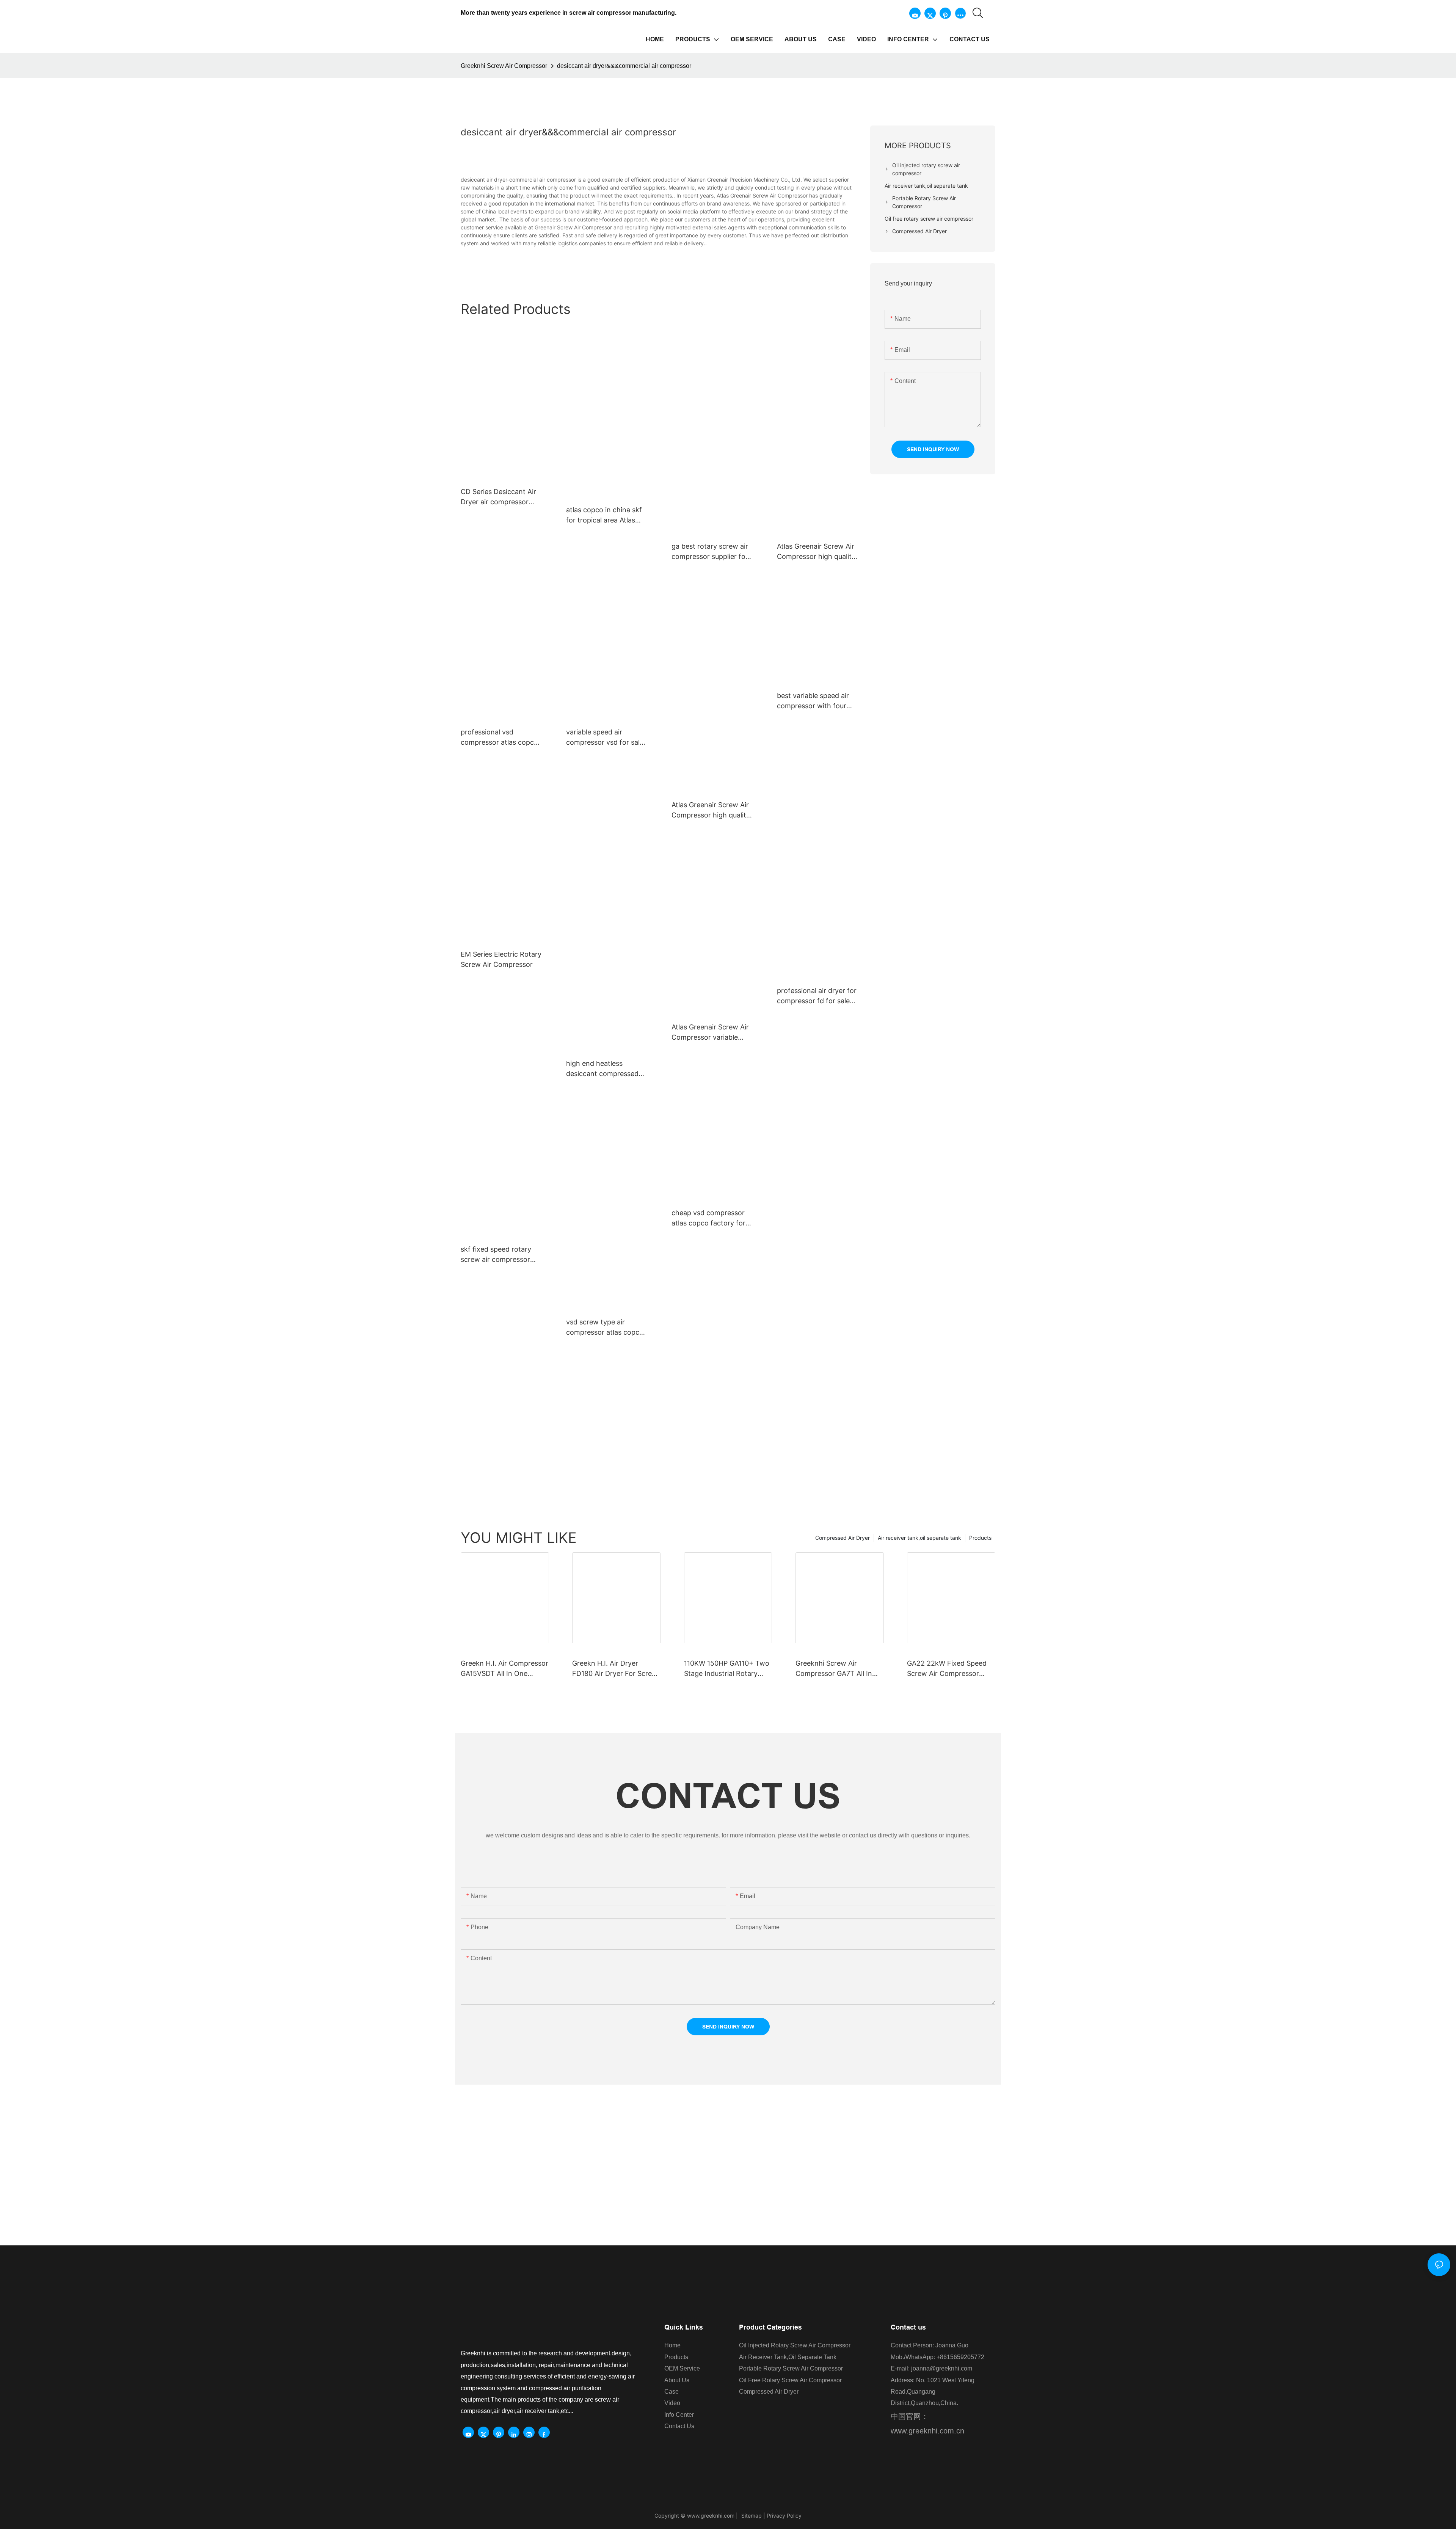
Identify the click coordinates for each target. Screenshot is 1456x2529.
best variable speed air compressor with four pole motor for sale (813, 701)
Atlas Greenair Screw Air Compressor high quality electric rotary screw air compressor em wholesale (816, 552)
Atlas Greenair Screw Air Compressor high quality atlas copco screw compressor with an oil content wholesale (711, 810)
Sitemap (751, 2516)
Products (980, 1538)
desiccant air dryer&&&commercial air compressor (624, 66)
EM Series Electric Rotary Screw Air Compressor (501, 959)
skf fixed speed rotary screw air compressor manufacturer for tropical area (501, 1255)
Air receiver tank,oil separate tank (919, 1538)
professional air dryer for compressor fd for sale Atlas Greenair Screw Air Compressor (817, 996)
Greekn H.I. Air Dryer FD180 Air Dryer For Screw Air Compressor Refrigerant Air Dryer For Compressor (615, 1669)
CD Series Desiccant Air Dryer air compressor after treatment (498, 497)
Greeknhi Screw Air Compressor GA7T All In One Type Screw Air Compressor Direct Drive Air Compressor (835, 1669)
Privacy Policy (784, 2516)
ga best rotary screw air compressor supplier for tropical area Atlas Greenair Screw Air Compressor (710, 552)
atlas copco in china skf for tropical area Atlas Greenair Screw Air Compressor (604, 515)
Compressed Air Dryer (843, 1538)
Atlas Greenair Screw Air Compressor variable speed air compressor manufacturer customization (710, 1033)
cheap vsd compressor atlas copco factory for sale (708, 1218)
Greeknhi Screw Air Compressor (504, 66)
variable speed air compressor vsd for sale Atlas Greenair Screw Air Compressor (605, 738)
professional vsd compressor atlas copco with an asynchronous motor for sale (499, 738)
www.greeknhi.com (711, 2516)
